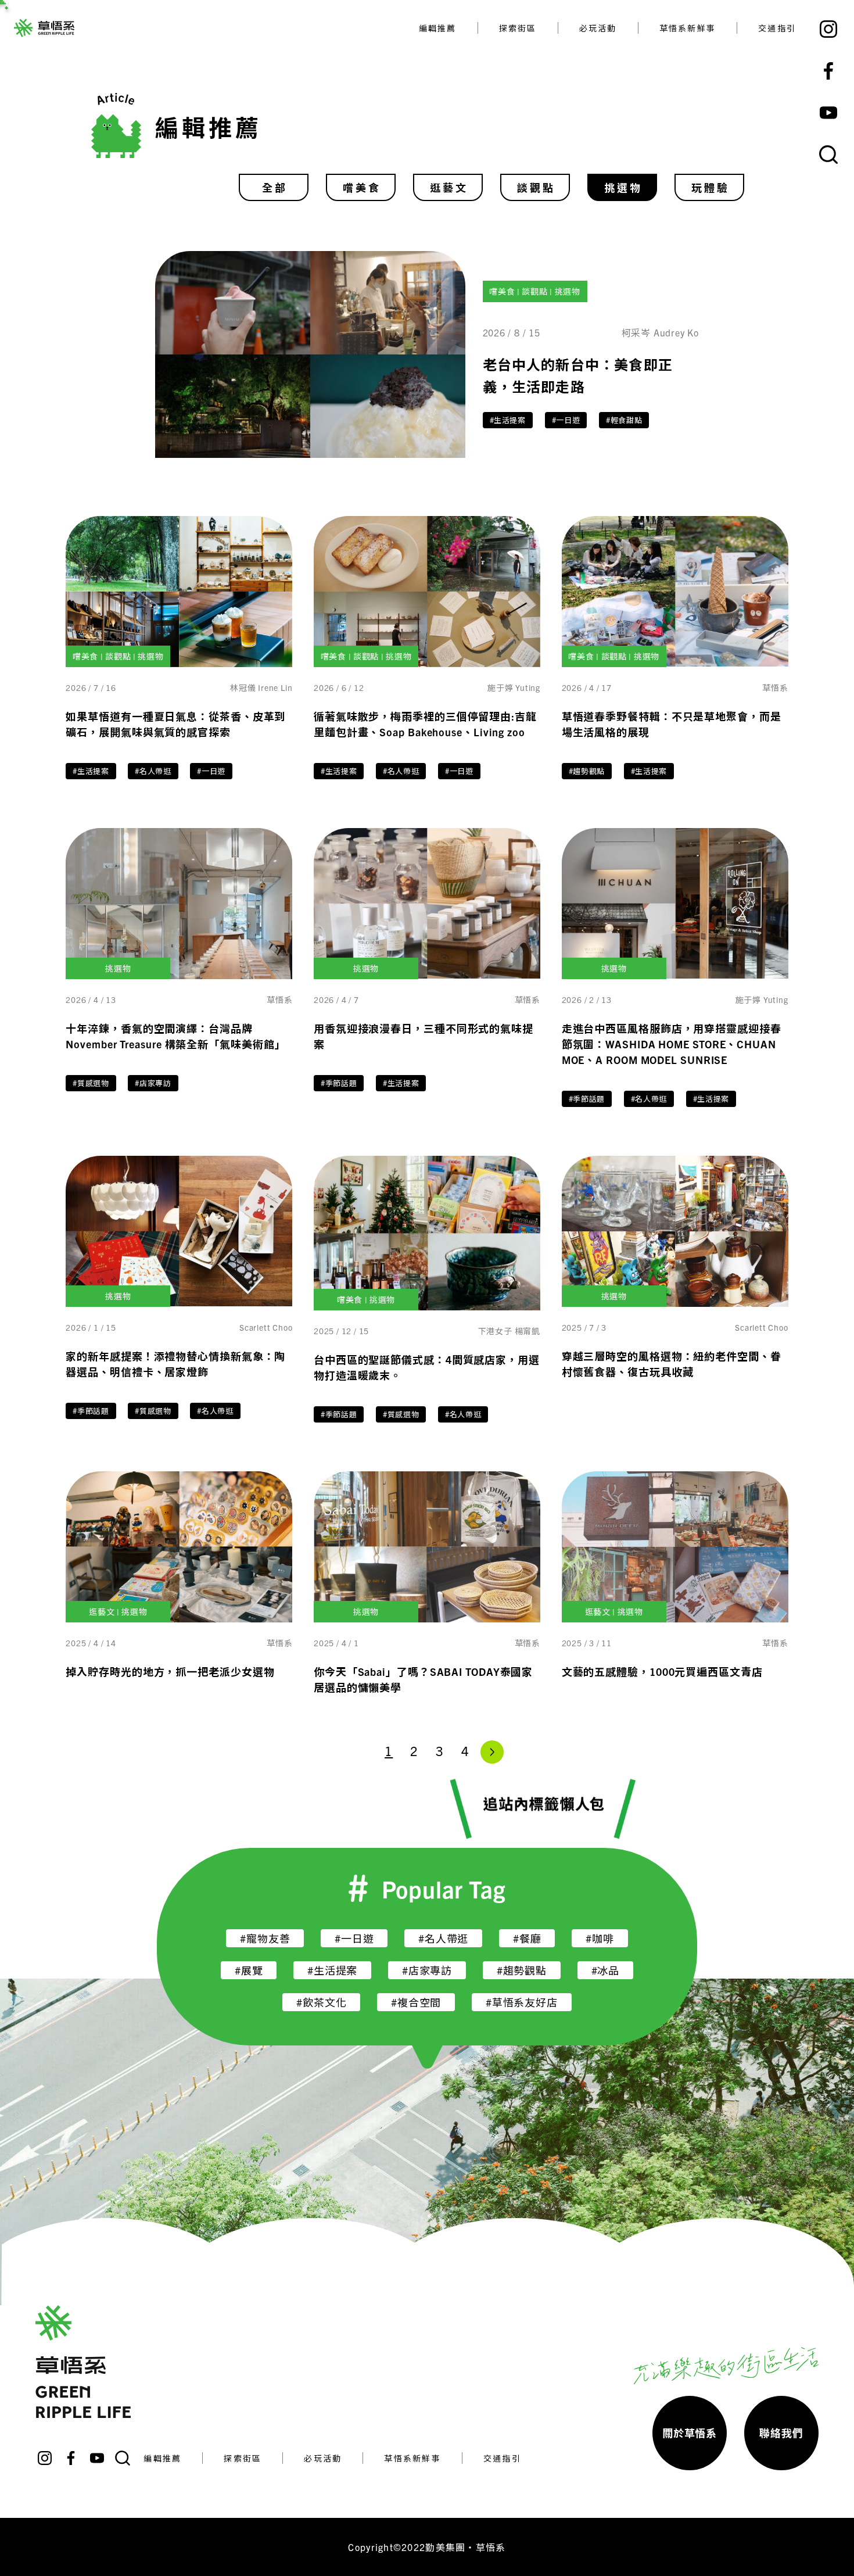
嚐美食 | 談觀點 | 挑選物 (535, 291)
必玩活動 (598, 28)
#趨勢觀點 (587, 771)
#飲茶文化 (321, 2002)
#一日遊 (566, 420)
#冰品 (605, 1970)
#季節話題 (339, 1083)
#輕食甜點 (624, 420)
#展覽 (249, 1970)
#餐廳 (527, 1938)
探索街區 (518, 28)
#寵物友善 (265, 1938)
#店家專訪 (153, 1083)
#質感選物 (91, 1083)
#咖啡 (600, 1938)
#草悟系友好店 (522, 2002)
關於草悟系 (690, 2433)
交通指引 (777, 28)
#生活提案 (508, 420)
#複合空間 (416, 2002)
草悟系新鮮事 (688, 28)
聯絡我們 (781, 2433)
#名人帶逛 (153, 771)
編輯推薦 (438, 28)
